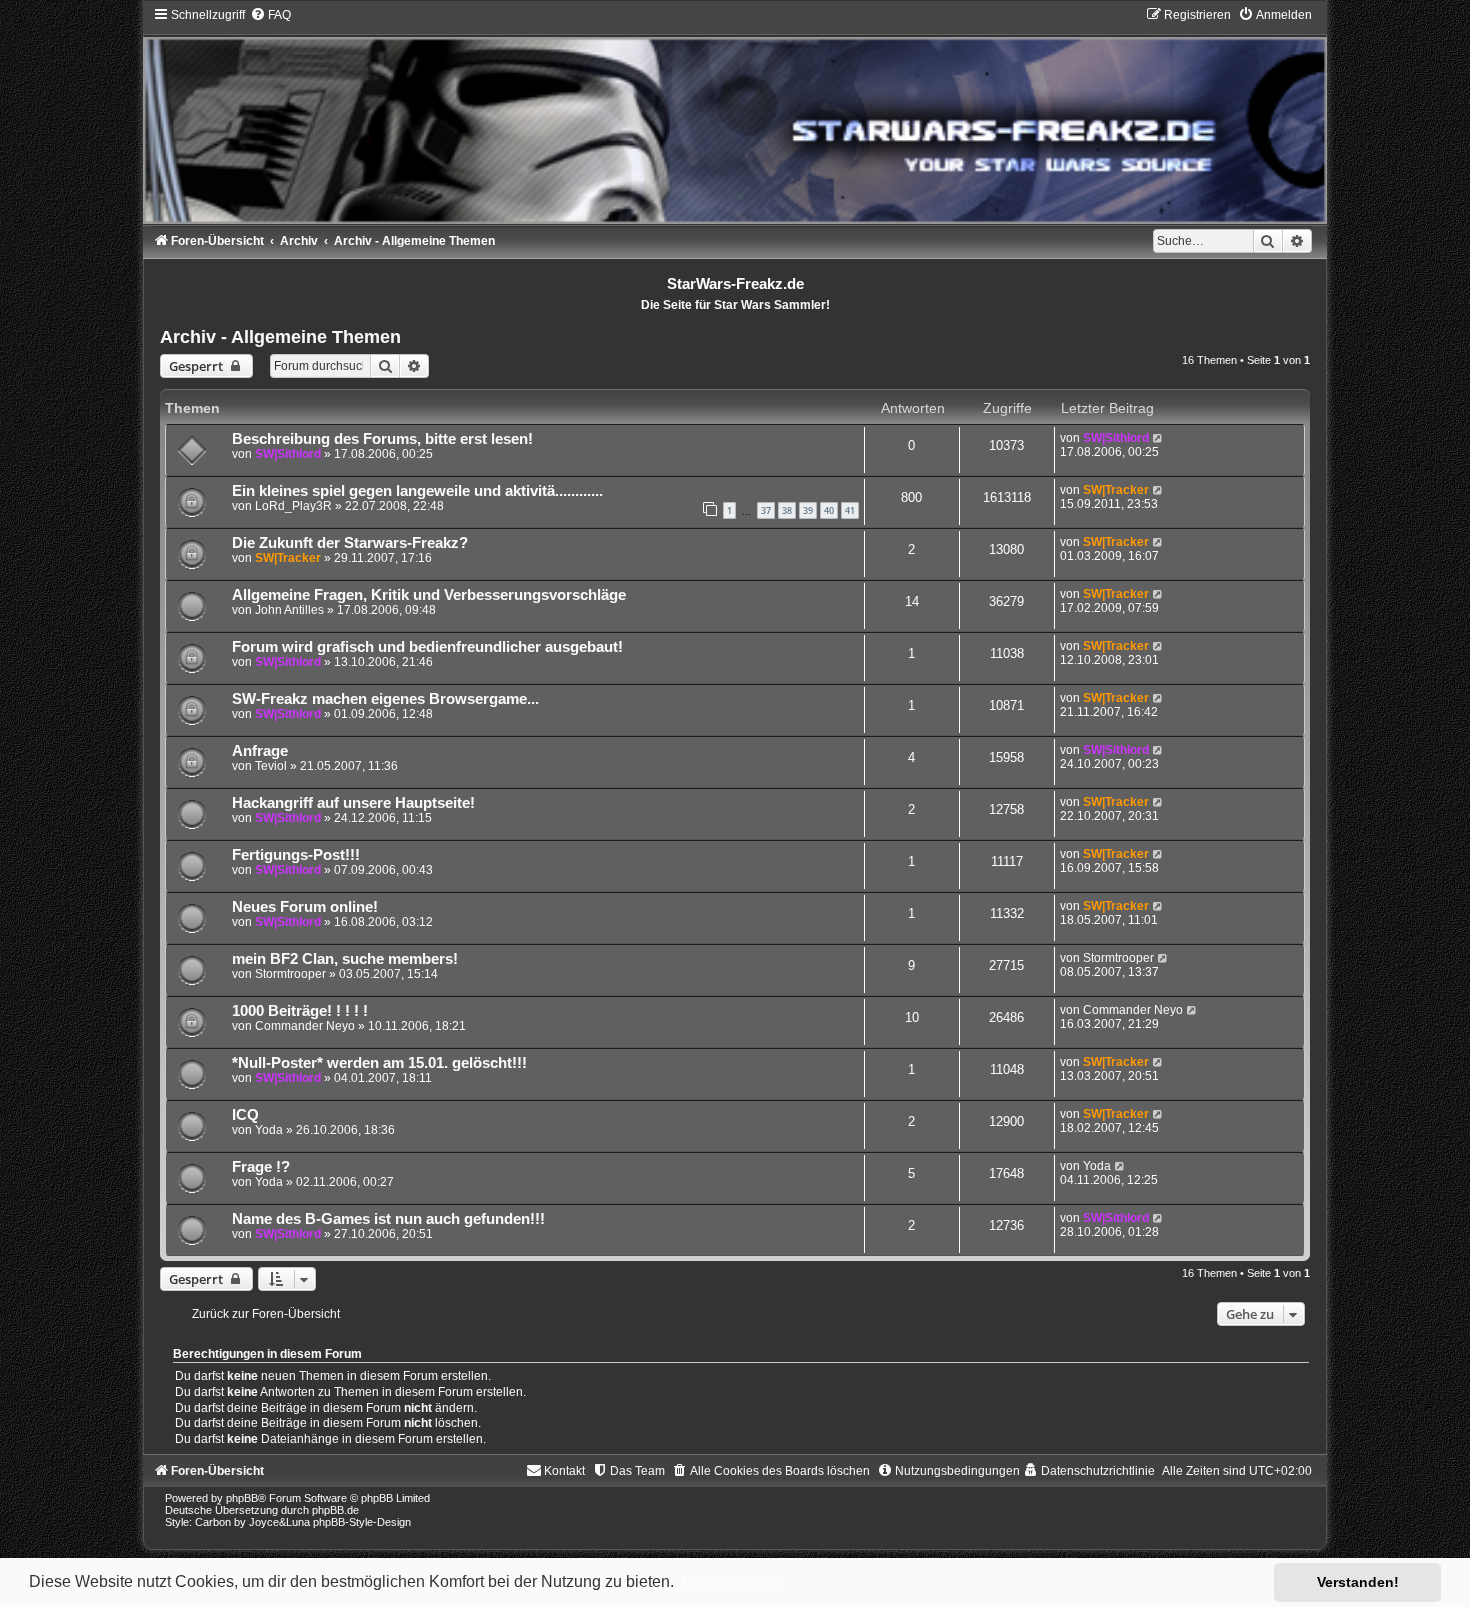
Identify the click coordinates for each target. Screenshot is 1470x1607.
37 (766, 510)
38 (787, 510)
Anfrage (260, 751)
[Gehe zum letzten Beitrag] (1158, 438)
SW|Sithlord (288, 454)
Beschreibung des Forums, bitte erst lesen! (382, 439)
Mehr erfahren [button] (730, 1581)
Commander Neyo (305, 1026)
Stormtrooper (290, 974)
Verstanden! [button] (1358, 1582)
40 (829, 510)
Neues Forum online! (305, 907)
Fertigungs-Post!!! (296, 855)
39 (808, 510)
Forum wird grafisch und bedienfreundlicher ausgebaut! (427, 647)
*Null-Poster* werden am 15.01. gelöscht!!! (379, 1063)
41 (850, 510)
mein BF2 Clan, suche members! (345, 959)
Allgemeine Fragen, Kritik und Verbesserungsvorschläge (429, 595)
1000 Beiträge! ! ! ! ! (300, 1011)
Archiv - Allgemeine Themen (280, 337)
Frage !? (261, 1167)
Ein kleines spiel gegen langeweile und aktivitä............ (417, 491)
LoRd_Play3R (293, 506)
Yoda (269, 1130)
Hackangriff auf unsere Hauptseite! (353, 803)
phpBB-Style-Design (362, 1522)
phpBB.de (335, 1510)
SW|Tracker (1116, 490)
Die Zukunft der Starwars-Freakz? (350, 543)
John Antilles (289, 610)
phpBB (242, 1498)
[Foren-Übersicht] (735, 115)
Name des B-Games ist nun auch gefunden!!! (388, 1219)
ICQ (245, 1115)
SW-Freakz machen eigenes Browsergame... (385, 699)
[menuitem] (270, 15)
